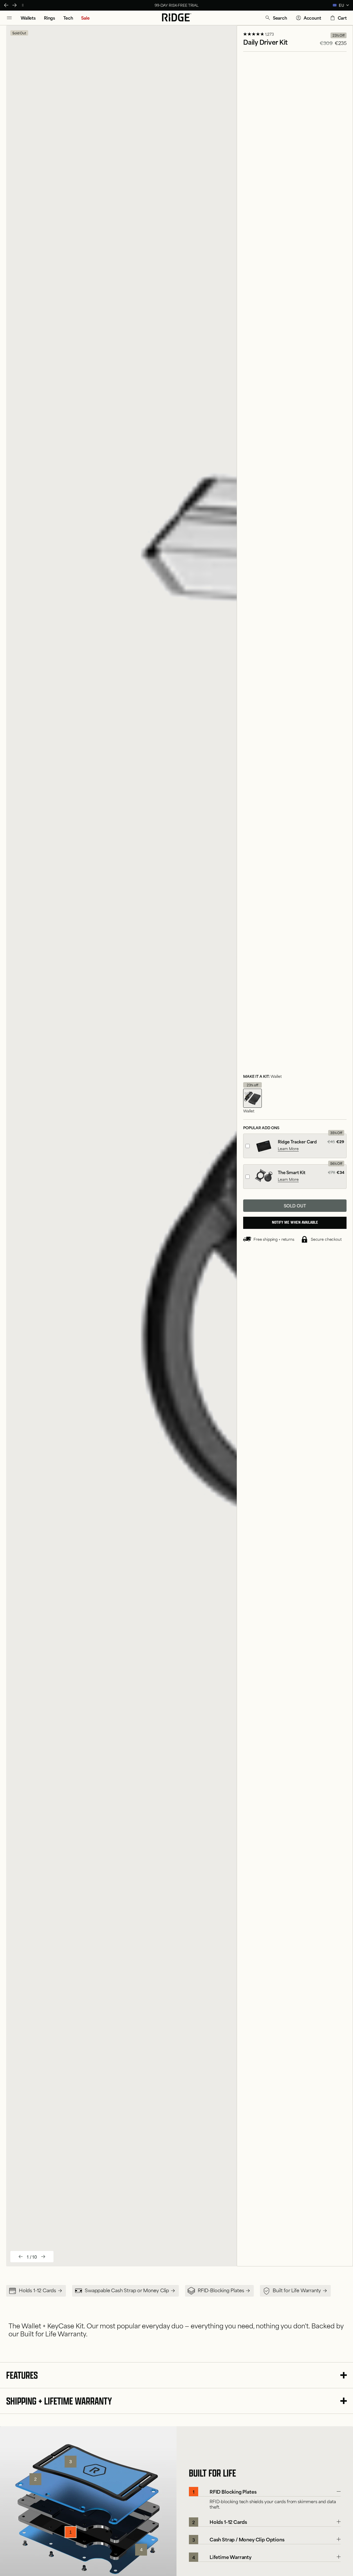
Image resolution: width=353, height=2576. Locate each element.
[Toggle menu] (9, 18)
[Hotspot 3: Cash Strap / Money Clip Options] (71, 2462)
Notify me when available (295, 1223)
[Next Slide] (14, 5)
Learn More (288, 1149)
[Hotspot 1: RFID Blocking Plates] (71, 2532)
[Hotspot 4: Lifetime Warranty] (141, 2550)
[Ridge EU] (177, 18)
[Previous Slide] (6, 5)
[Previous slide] (21, 2257)
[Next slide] (43, 2257)
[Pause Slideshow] (23, 5)
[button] (276, 18)
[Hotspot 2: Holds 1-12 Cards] (35, 2479)
